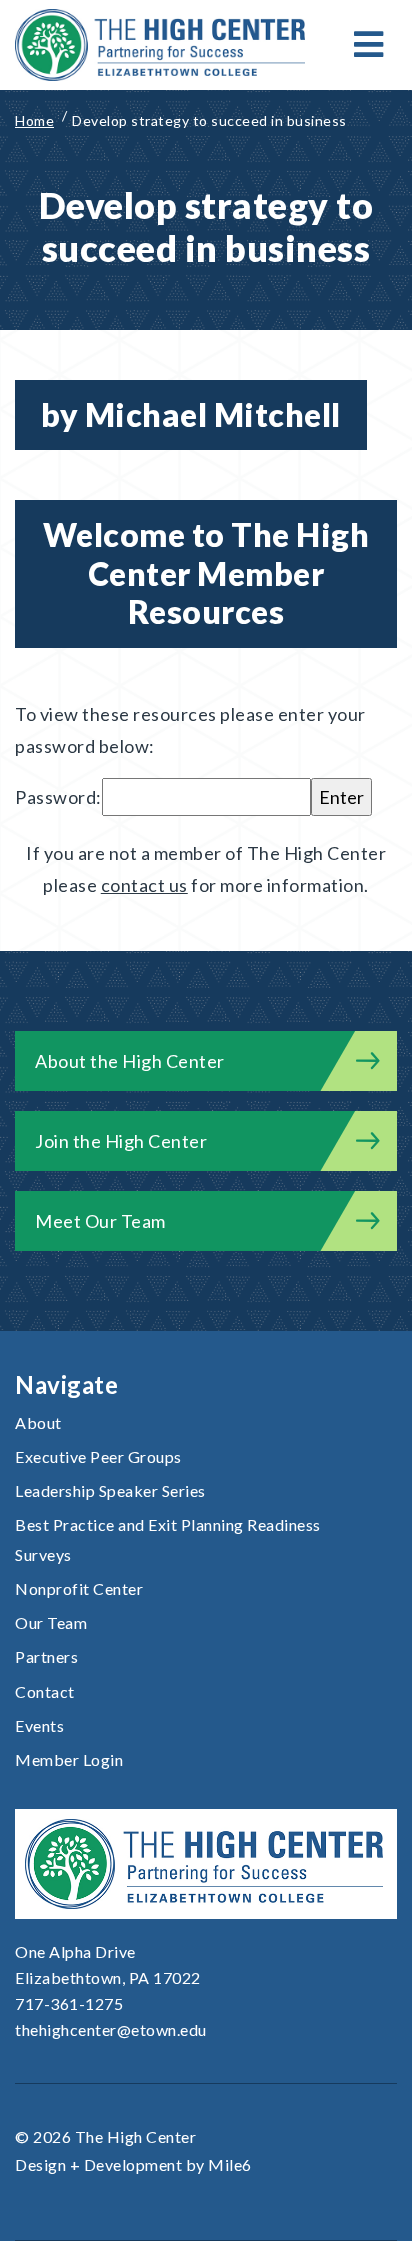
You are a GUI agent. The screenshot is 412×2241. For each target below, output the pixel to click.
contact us (144, 885)
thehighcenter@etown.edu (111, 2029)
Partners (46, 1656)
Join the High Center (121, 1141)
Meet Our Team (100, 1221)
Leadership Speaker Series (110, 1490)
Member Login (69, 1759)
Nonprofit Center (79, 1588)
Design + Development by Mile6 (133, 2164)
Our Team (51, 1622)
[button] (369, 45)
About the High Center (130, 1061)
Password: (58, 797)
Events (39, 1725)
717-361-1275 (69, 2003)
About (38, 1422)
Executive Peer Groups (98, 1456)
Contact (45, 1691)
